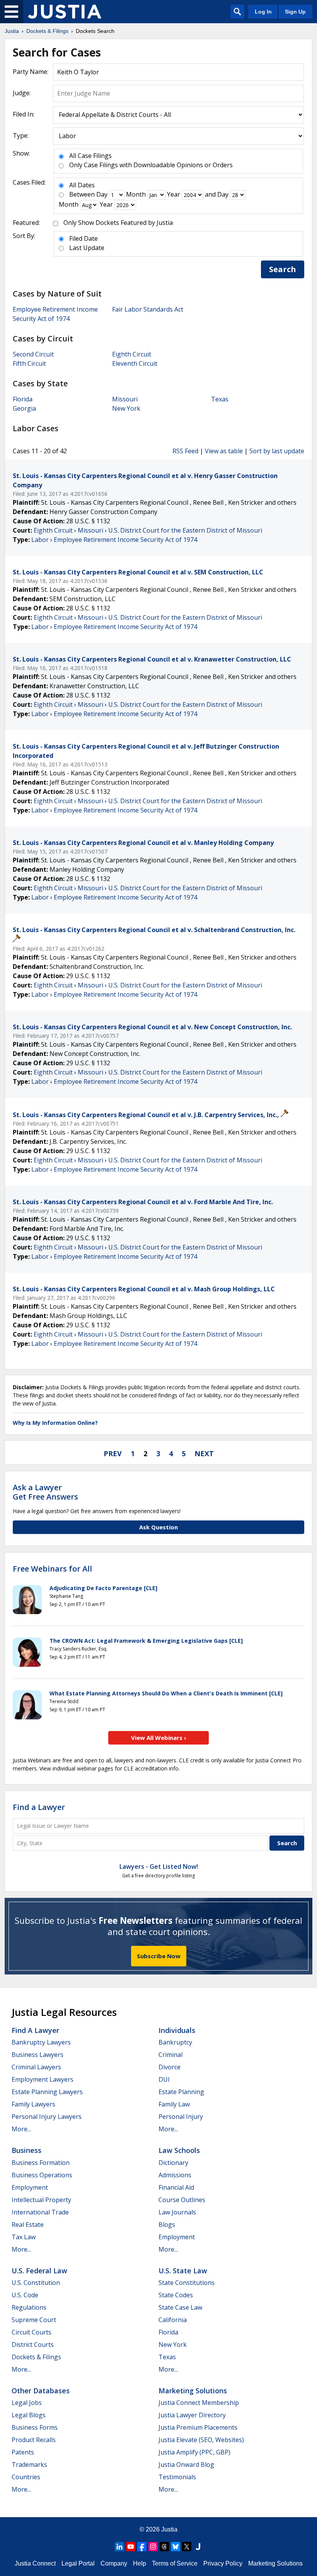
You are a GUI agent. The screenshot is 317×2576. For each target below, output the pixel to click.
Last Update (87, 248)
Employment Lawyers (43, 2079)
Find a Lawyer (39, 1807)
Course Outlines (182, 2200)
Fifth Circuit (29, 363)
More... (21, 2129)
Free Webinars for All (52, 1569)
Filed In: (24, 114)
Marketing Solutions (193, 2391)
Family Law (174, 2104)
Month (136, 194)
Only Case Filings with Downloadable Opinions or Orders (151, 165)
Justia (169, 2529)
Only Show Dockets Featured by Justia (118, 223)
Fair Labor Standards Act (148, 309)
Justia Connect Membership (199, 2403)
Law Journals (177, 2212)
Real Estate (28, 2225)
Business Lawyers (37, 2055)
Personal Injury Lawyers (47, 2117)
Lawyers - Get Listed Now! (159, 1866)
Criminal (170, 2055)
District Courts (33, 2345)
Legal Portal (78, 2563)
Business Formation (41, 2163)
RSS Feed (185, 451)
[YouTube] (131, 2547)
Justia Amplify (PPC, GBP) (194, 2452)
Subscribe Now (159, 1956)
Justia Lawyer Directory (192, 2415)
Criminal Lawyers (36, 2067)
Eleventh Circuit (135, 363)
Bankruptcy (175, 2042)
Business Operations (42, 2175)
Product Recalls (34, 2440)
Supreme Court (34, 2320)
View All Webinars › (159, 1738)
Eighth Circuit (132, 354)
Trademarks (29, 2465)
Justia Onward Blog (186, 2465)
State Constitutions (187, 2283)
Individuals (177, 2030)
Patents (23, 2452)
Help (140, 2563)
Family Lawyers (33, 2104)
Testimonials (177, 2477)
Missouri (125, 399)
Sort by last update (277, 451)
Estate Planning (181, 2092)
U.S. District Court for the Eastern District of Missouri (185, 530)
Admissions (175, 2175)
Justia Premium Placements (198, 2427)
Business (26, 2150)
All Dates (82, 185)
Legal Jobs (27, 2403)
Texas (220, 399)
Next (204, 1453)
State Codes (176, 2295)
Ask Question (158, 1527)
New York (126, 408)
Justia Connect (35, 2563)
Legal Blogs (29, 2415)
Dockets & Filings (36, 2357)
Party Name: (31, 72)
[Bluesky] (176, 2547)
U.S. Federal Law (39, 2271)
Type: (21, 135)
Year (174, 194)
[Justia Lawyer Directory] (198, 2547)
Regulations (29, 2307)
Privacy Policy (223, 2563)
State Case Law (180, 2307)
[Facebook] (142, 2547)
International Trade (40, 2212)
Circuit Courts (32, 2332)
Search (283, 269)
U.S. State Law (183, 2271)
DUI (164, 2079)
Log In (263, 12)
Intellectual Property (41, 2200)
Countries (26, 2477)
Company (114, 2563)
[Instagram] (153, 2547)
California (173, 2320)
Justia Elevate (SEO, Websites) (201, 2440)
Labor (40, 540)
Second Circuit (33, 354)
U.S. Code (25, 2295)
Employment (30, 2187)
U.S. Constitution (36, 2283)
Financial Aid (176, 2187)
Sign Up (295, 12)
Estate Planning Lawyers (47, 2092)
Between (82, 194)
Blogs (167, 2225)
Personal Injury (181, 2117)
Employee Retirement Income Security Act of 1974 (125, 540)
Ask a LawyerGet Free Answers (45, 1492)
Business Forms (35, 2427)
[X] (187, 2547)
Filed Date (84, 238)
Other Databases (41, 2391)
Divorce (170, 2067)
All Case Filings (90, 156)
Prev (113, 1453)
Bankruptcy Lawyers (41, 2042)
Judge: (22, 93)
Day (102, 194)
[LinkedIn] (119, 2547)
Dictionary (173, 2163)
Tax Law (24, 2237)
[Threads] (164, 2547)
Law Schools (179, 2150)
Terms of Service (175, 2563)
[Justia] (65, 12)
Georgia (24, 408)
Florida (23, 399)
